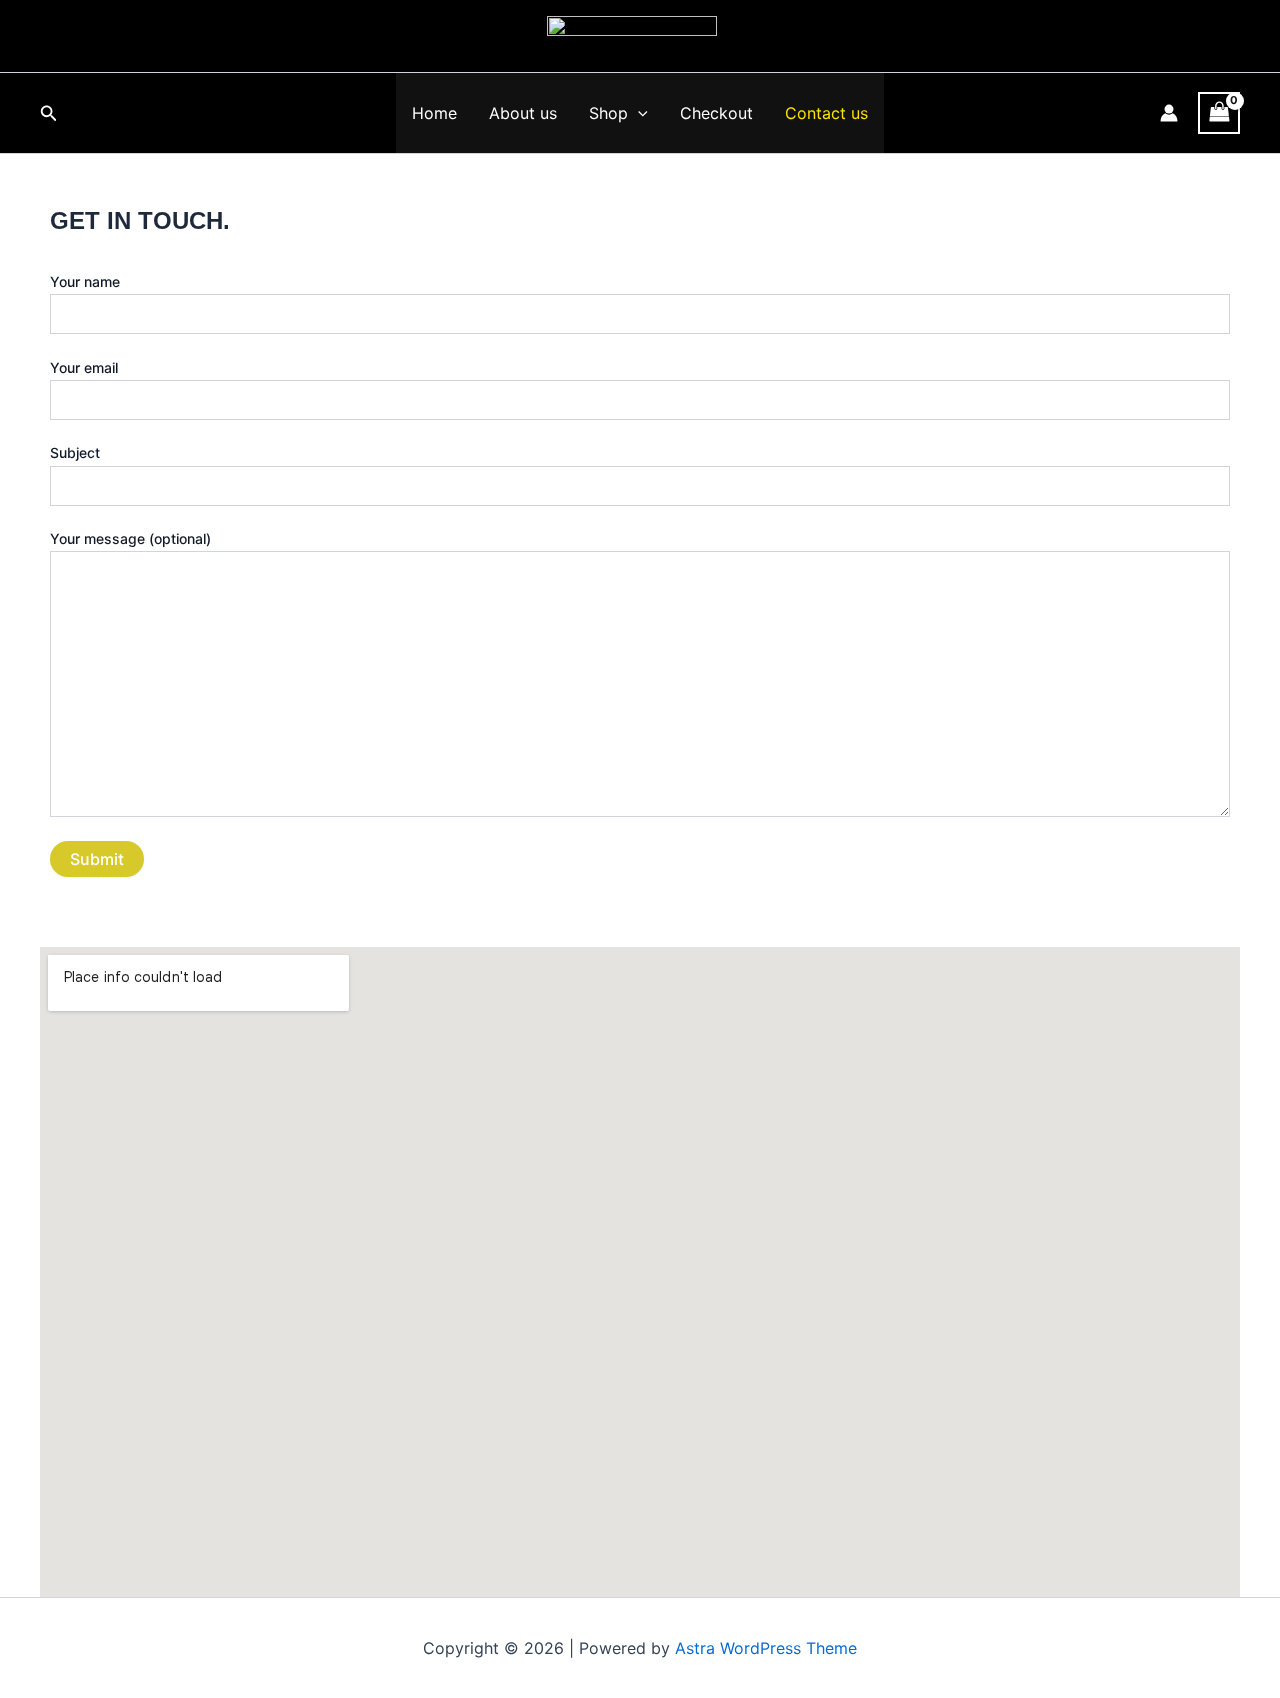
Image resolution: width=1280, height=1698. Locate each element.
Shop (608, 113)
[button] (49, 113)
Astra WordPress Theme (766, 1648)
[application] (638, 113)
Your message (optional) (130, 538)
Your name (85, 281)
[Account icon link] (1169, 113)
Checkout (716, 113)
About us (523, 113)
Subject (75, 452)
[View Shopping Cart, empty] (1219, 112)
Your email (84, 367)
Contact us (826, 113)
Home (434, 113)
